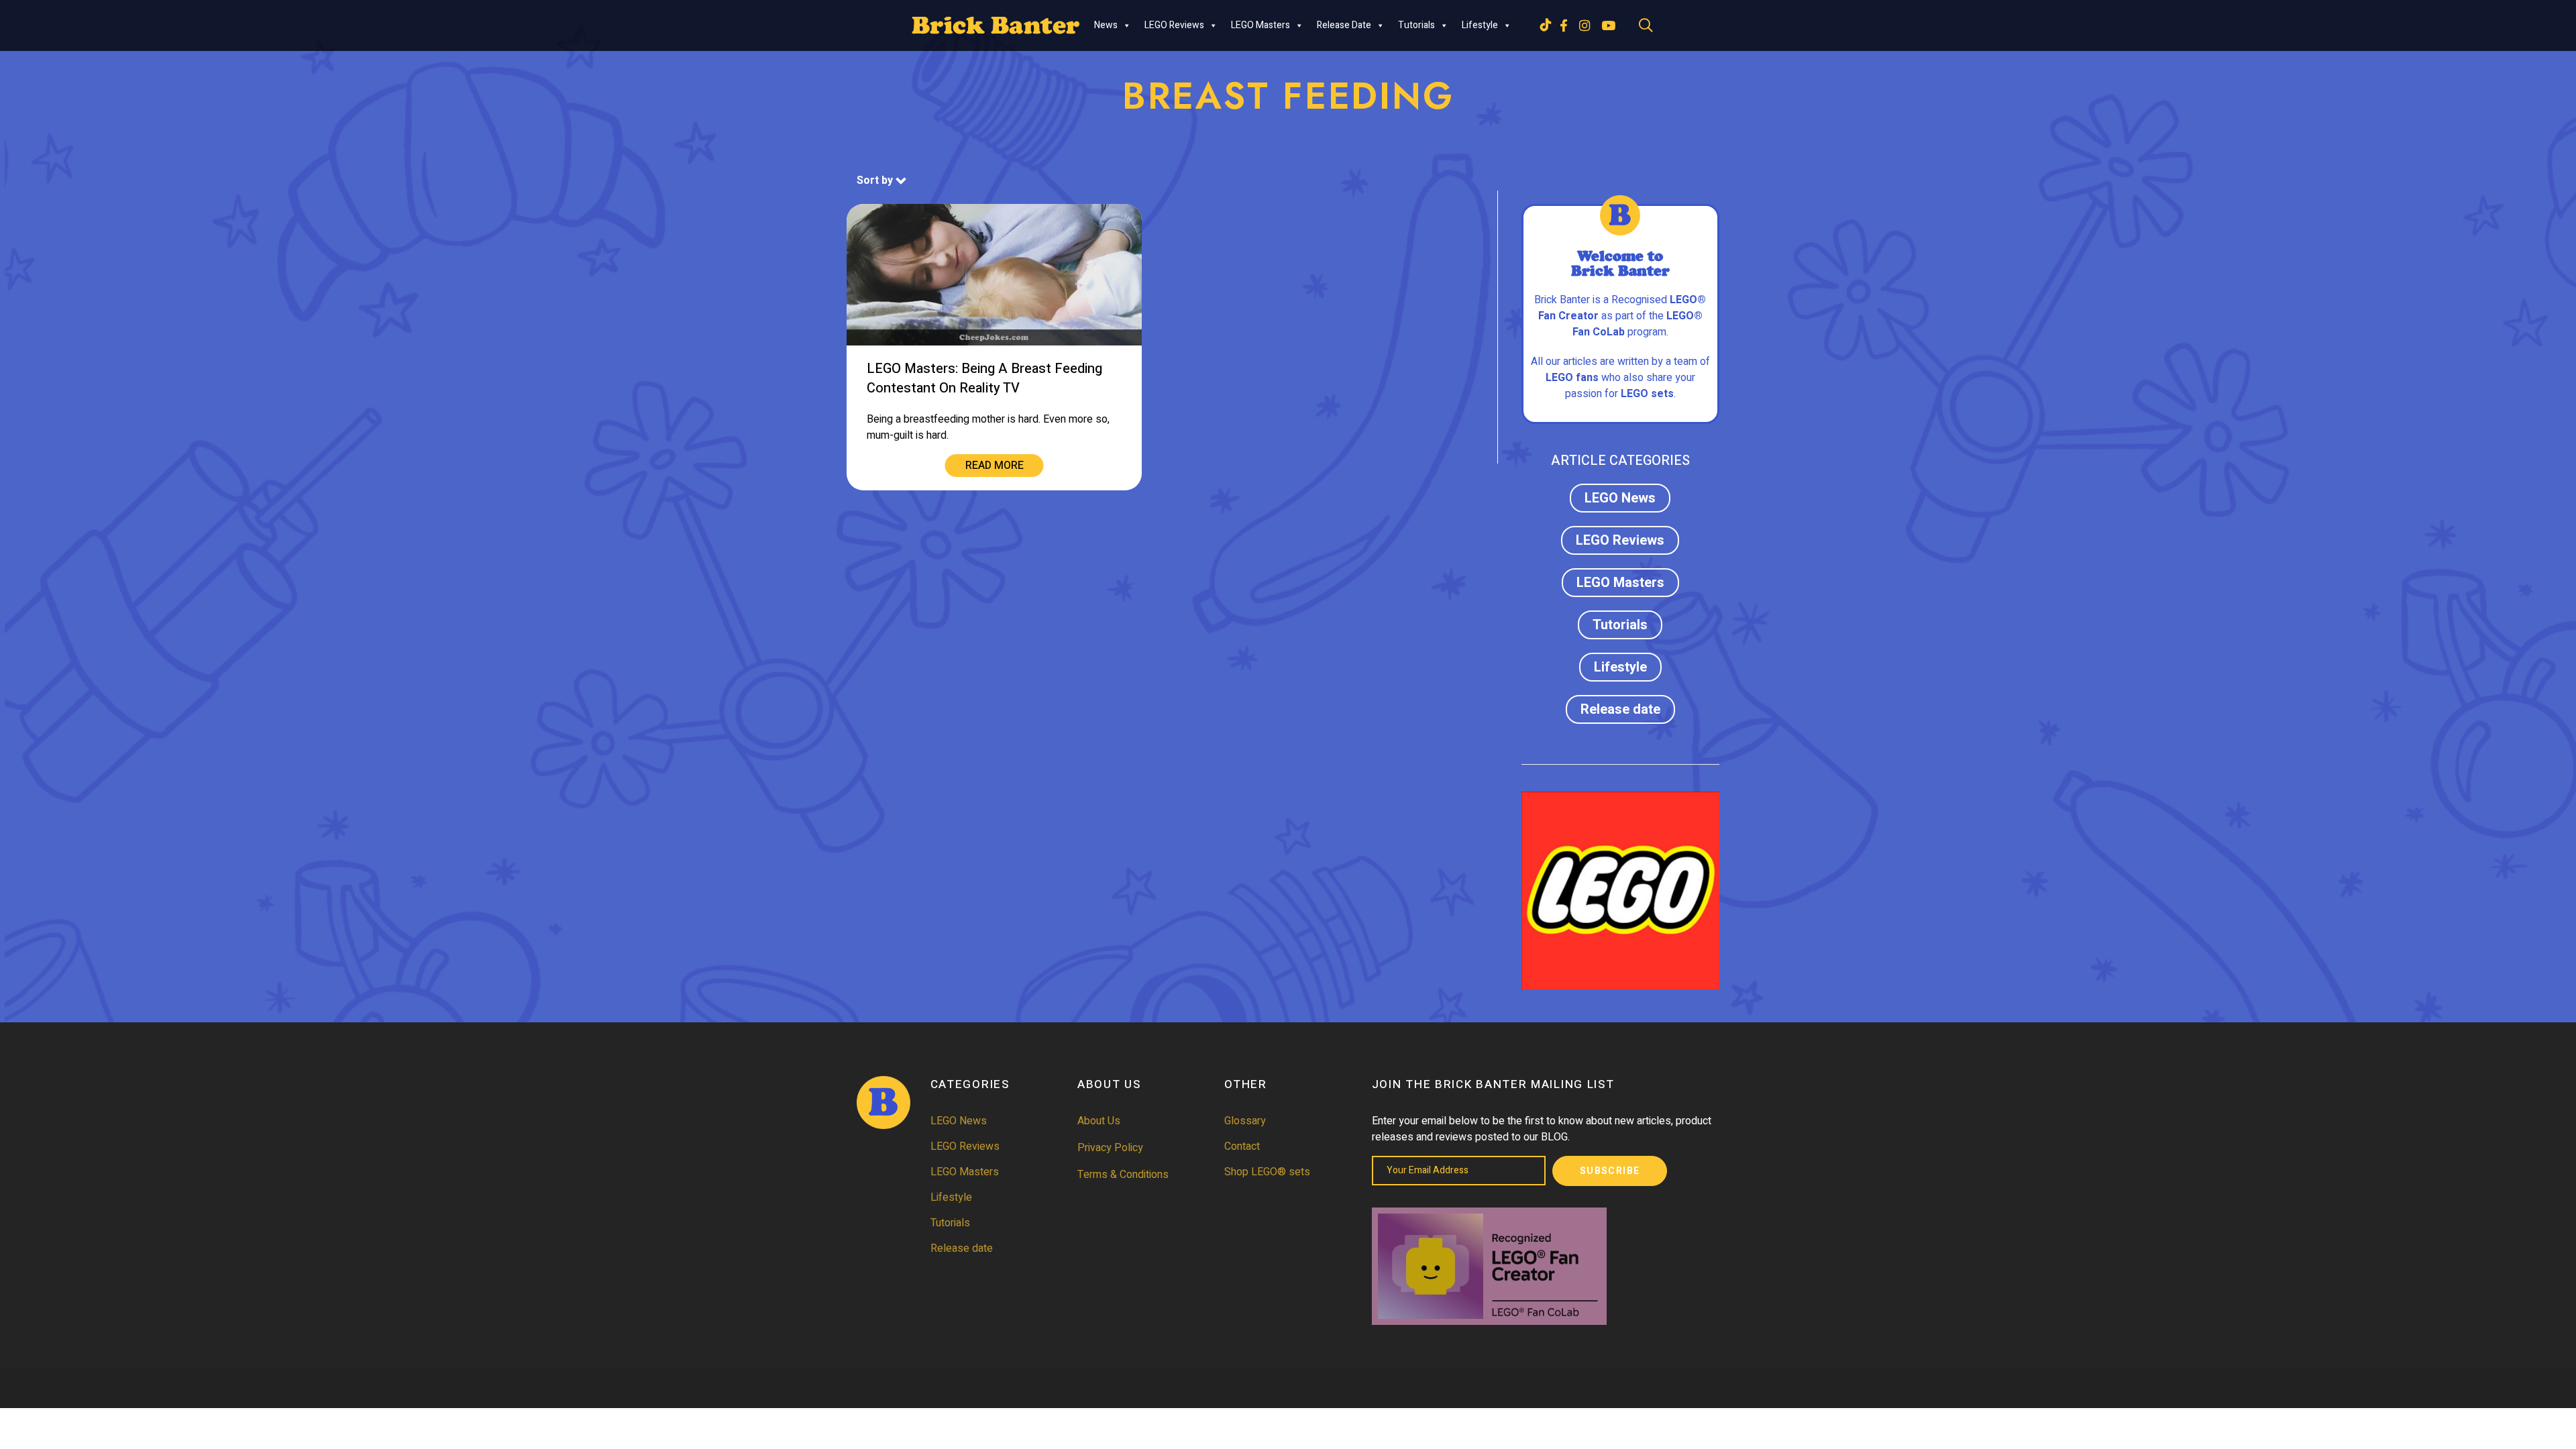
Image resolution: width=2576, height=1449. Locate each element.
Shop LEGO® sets (1267, 1172)
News (1106, 25)
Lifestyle (1480, 25)
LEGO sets (1647, 394)
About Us (1099, 1121)
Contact (1242, 1146)
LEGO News (1620, 498)
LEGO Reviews (1174, 25)
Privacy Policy (1110, 1148)
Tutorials (1416, 25)
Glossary (1245, 1121)
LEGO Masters (1260, 25)
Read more (995, 466)
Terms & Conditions (1123, 1175)
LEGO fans (1572, 378)
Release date (1344, 25)
